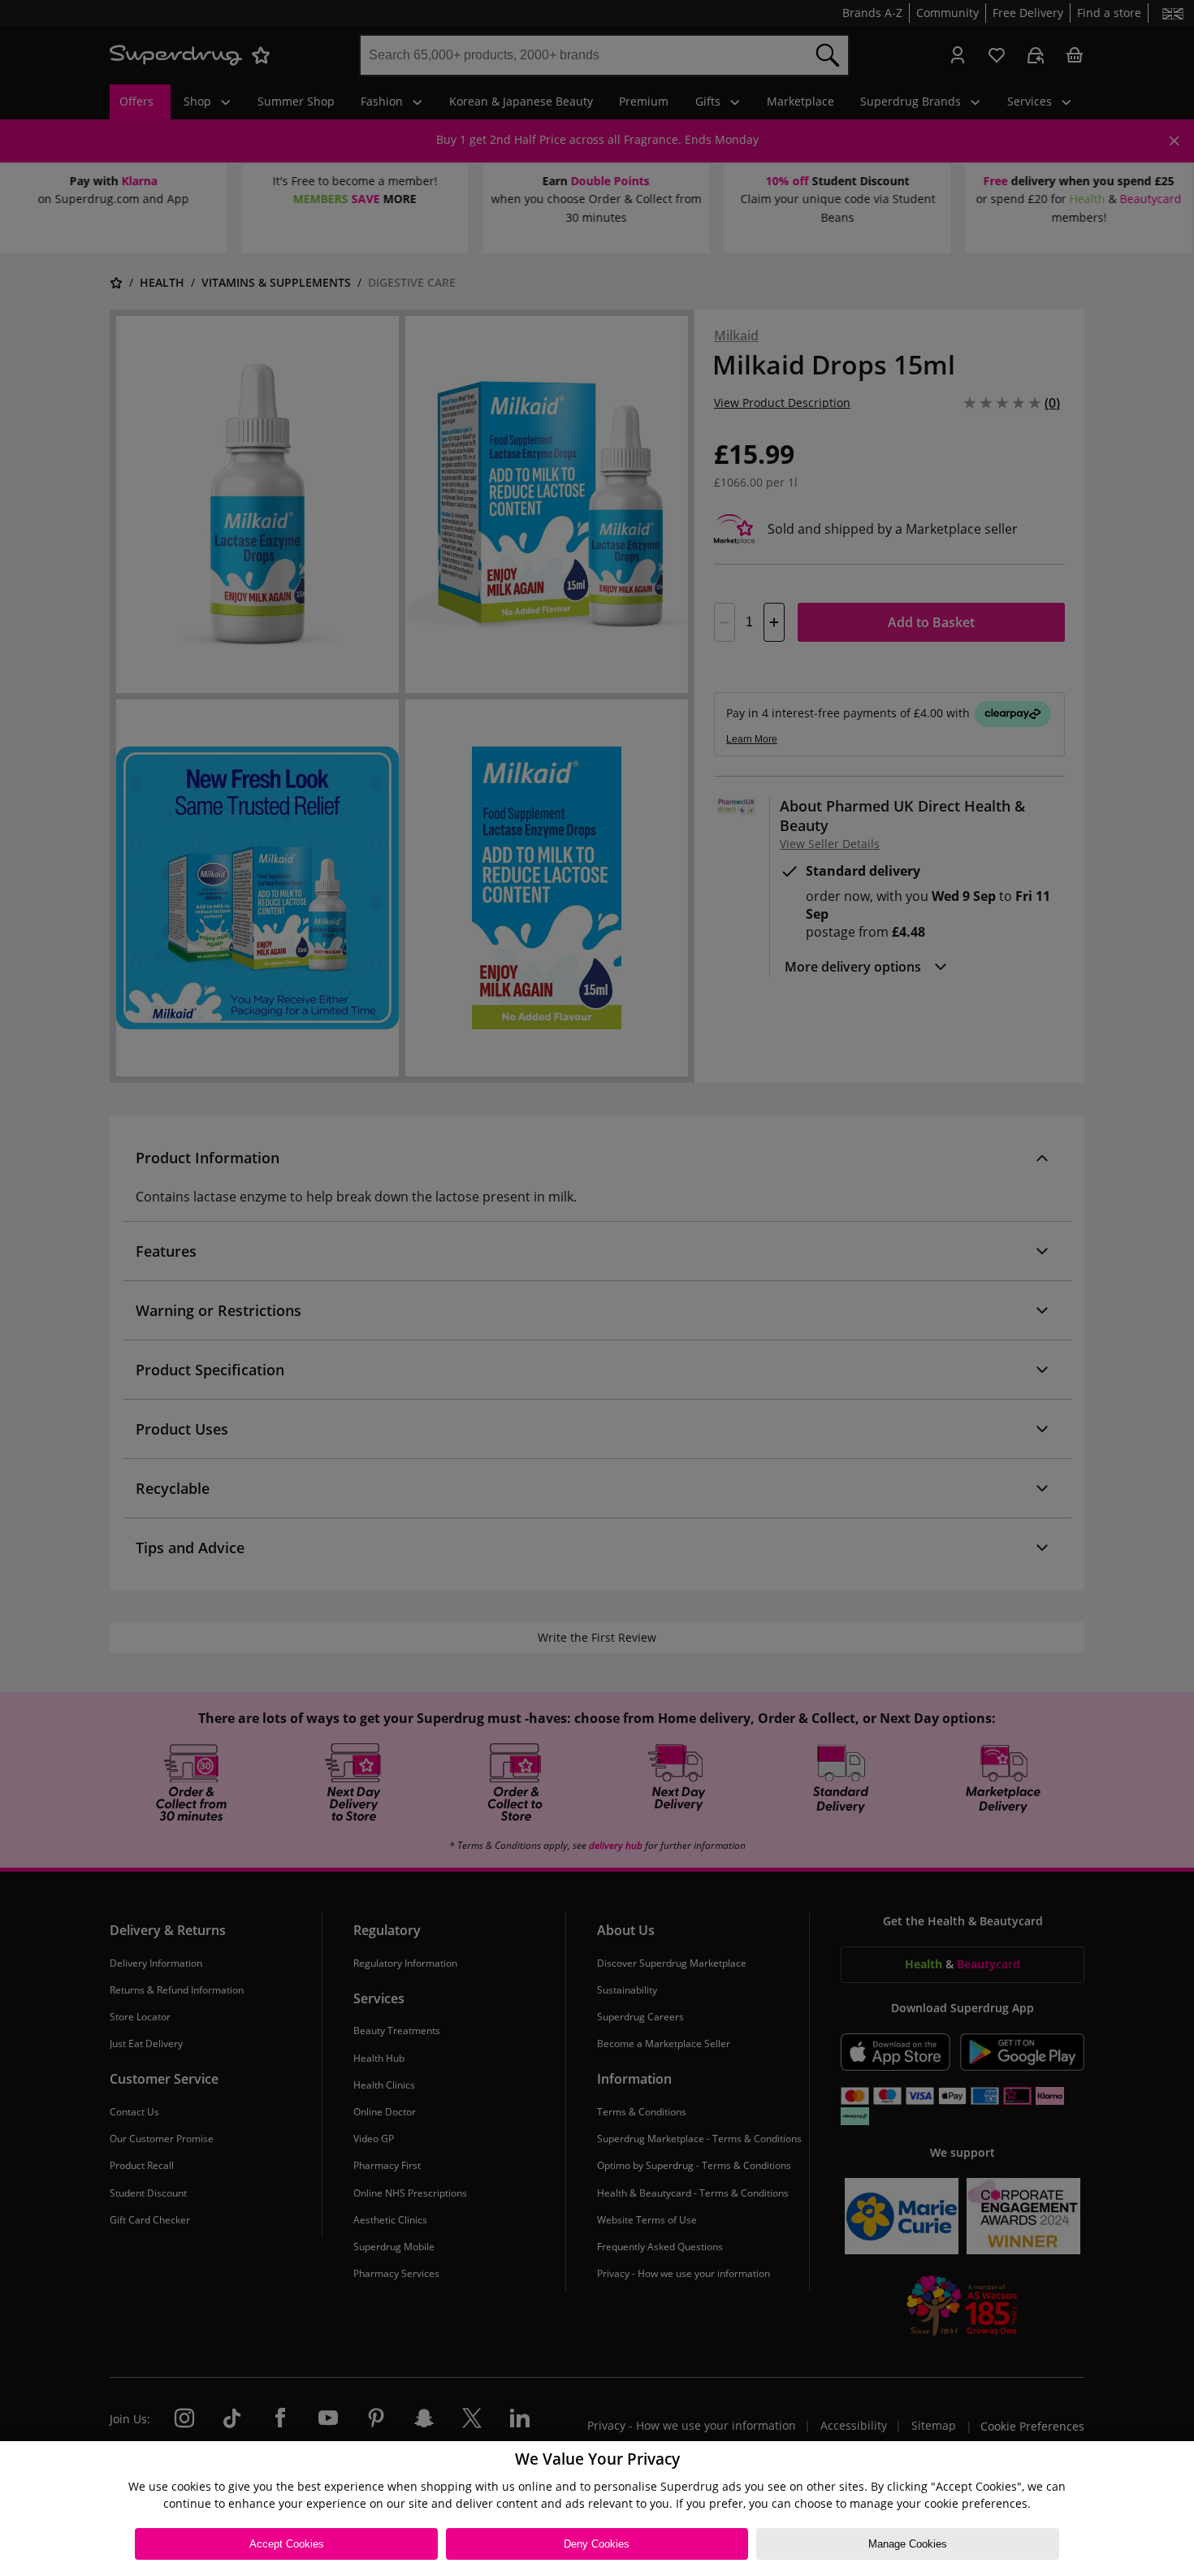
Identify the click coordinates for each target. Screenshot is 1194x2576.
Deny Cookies (597, 2544)
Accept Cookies (287, 2544)
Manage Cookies (908, 2544)
